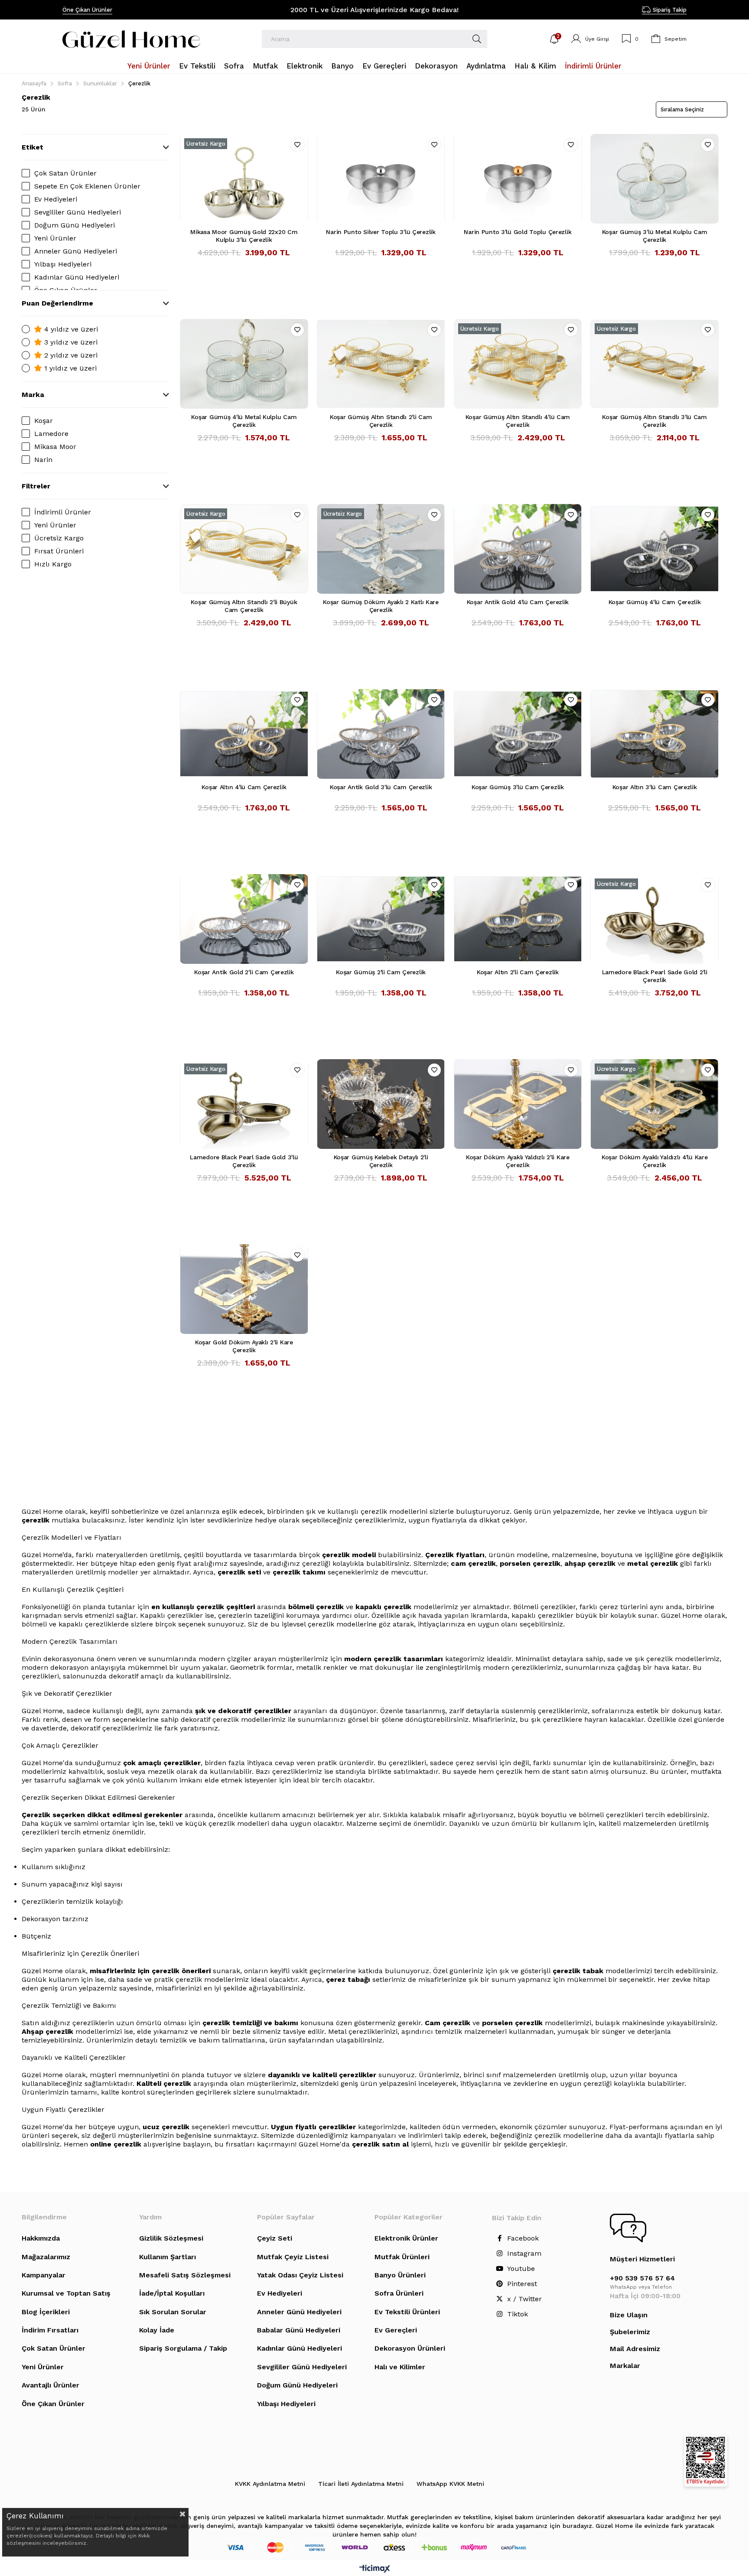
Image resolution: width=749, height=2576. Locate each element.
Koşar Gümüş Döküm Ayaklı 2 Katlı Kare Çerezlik (381, 606)
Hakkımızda (41, 2238)
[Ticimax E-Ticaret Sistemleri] (375, 2569)
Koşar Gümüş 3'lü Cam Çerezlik (518, 787)
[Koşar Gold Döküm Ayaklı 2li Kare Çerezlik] (244, 1289)
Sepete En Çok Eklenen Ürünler (87, 186)
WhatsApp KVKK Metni (450, 2484)
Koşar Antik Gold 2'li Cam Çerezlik (244, 972)
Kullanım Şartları (168, 2257)
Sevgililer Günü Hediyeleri (78, 212)
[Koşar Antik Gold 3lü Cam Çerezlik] (381, 734)
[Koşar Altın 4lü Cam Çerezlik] (244, 734)
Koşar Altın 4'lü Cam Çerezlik (244, 787)
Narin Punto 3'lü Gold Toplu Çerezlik (518, 232)
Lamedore (51, 434)
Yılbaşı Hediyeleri (63, 264)
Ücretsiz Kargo (59, 538)
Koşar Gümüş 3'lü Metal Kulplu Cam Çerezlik (655, 236)
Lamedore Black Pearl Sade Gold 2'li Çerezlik (655, 976)
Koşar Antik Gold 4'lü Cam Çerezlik (518, 602)
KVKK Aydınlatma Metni (270, 2484)
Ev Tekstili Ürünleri (407, 2312)
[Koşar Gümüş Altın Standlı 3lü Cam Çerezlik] (655, 364)
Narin (43, 460)
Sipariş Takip (670, 10)
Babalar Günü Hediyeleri (299, 2330)
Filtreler (36, 486)
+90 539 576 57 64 (642, 2278)
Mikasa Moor (55, 447)
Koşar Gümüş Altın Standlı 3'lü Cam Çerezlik (654, 421)
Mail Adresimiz (635, 2349)
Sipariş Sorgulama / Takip (183, 2348)
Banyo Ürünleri (400, 2275)
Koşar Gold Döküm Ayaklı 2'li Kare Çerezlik (244, 1346)
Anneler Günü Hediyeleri (76, 251)
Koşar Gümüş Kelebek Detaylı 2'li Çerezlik (381, 1161)
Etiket (33, 147)
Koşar (44, 421)
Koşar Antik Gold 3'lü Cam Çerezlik (381, 787)
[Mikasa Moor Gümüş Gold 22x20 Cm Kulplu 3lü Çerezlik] (244, 179)
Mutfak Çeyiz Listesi (293, 2257)
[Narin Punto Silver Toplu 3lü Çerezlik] (381, 179)
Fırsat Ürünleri (59, 551)
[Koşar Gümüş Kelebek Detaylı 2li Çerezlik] (381, 1104)
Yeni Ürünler (55, 238)
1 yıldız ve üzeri (69, 368)
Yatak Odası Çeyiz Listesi (300, 2275)
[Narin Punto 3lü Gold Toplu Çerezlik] (518, 179)
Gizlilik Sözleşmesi (171, 2238)
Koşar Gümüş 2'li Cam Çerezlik (381, 972)
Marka (33, 395)
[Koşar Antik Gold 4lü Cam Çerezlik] (518, 549)
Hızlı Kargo (53, 564)
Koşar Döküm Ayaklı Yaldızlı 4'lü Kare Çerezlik (655, 1161)
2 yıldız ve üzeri (70, 355)
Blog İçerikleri (46, 2312)
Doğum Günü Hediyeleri (75, 225)
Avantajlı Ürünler (50, 2385)
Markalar (625, 2366)
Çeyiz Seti (275, 2238)
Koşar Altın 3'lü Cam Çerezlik (655, 787)
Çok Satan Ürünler (65, 173)
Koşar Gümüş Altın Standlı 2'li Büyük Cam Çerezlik (244, 606)
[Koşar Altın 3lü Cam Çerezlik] (655, 734)
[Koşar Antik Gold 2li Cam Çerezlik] (244, 919)
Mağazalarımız (46, 2257)
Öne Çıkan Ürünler (87, 10)
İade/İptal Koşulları (172, 2293)
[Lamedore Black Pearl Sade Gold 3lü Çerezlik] (244, 1104)
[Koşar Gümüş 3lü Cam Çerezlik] (518, 734)
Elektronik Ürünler (406, 2238)
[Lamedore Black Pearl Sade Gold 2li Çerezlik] (655, 919)
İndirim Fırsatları (50, 2330)
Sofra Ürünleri (399, 2293)
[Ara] (477, 39)
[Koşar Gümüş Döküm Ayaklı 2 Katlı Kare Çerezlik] (381, 549)
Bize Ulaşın (629, 2315)
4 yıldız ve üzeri (70, 329)
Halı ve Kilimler (400, 2367)
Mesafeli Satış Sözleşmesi (185, 2275)
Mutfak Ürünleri (402, 2257)
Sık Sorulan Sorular (173, 2312)
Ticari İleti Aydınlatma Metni (361, 2484)
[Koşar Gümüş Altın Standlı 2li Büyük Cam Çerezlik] (244, 549)
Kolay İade (157, 2330)
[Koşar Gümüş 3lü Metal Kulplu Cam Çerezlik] (655, 179)
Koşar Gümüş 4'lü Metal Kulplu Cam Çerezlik (244, 421)
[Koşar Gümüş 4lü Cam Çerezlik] (655, 549)
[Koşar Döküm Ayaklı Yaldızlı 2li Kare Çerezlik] (518, 1104)
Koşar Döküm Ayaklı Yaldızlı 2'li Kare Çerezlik (518, 1161)
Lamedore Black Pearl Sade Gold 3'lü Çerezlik (244, 1161)
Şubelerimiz (630, 2332)
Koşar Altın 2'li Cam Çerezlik (518, 972)
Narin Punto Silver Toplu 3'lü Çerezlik (381, 232)
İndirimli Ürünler (63, 512)
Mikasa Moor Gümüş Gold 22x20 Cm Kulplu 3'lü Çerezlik (244, 236)
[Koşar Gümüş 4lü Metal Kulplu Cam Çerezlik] (244, 364)
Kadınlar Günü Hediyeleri (77, 277)
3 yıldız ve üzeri (70, 342)
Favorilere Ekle (297, 145)
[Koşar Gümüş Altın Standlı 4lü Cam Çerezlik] (518, 364)
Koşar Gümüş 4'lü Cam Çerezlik (655, 602)
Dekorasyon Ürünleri (410, 2348)
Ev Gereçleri (396, 2330)
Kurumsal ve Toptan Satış (66, 2293)
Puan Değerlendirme (57, 303)
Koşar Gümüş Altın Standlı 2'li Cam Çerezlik (381, 421)
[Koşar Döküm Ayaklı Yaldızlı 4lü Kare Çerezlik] (655, 1104)
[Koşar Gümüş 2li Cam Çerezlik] (381, 919)
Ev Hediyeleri (56, 199)
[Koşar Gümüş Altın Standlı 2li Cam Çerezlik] (381, 364)
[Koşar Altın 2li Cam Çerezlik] (518, 919)
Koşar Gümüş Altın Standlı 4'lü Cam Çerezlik (518, 421)
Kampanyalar (44, 2275)
